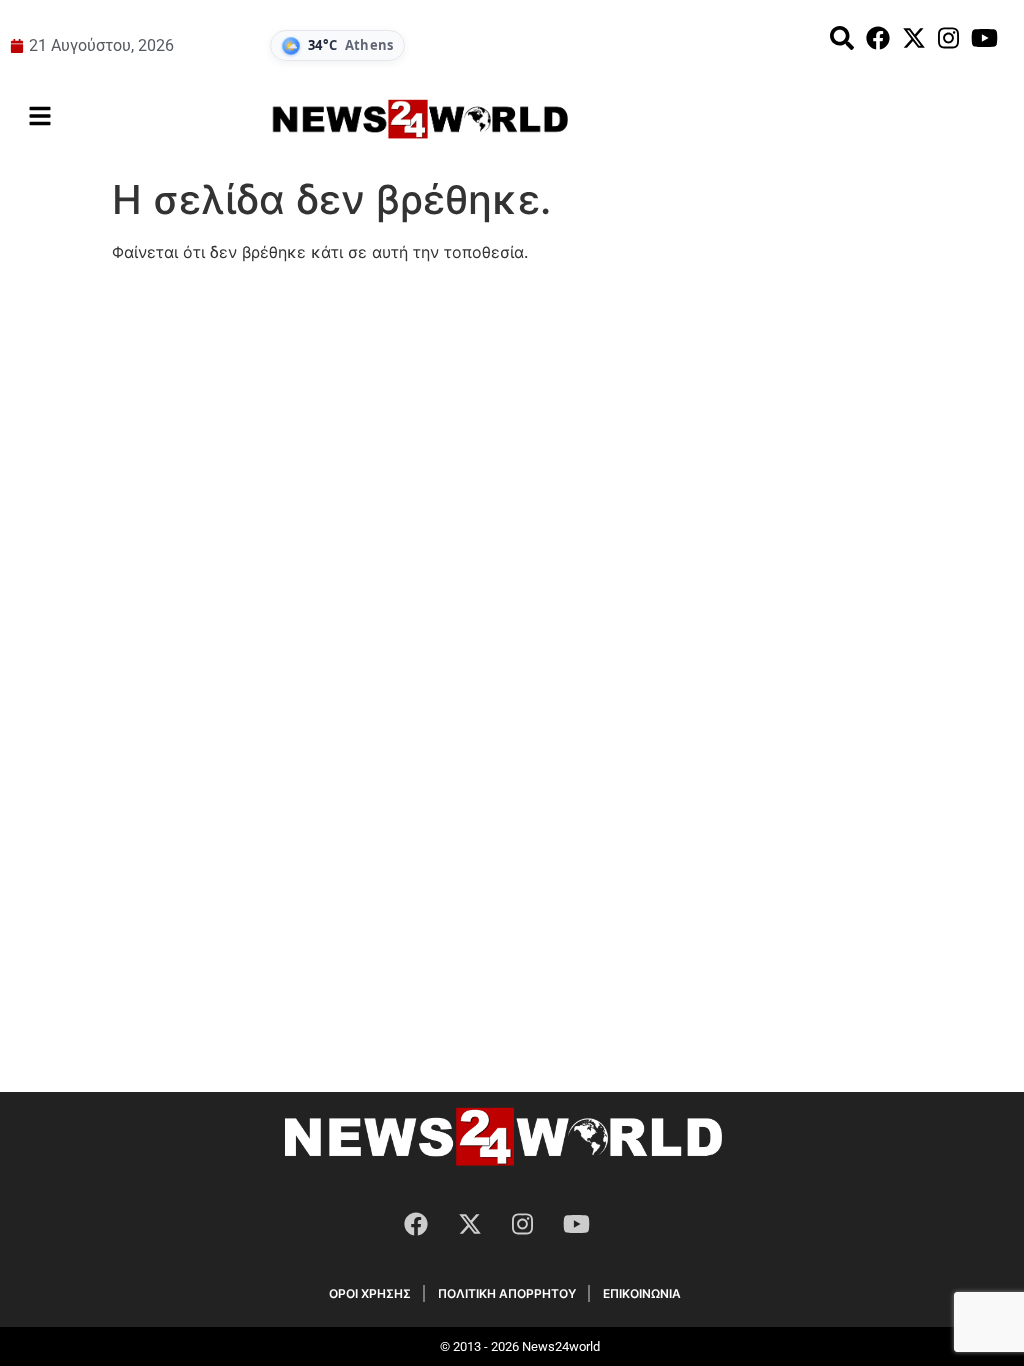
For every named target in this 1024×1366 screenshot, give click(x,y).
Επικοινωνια (642, 1293)
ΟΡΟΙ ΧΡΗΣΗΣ (370, 1293)
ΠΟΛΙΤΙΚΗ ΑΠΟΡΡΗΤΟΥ (507, 1293)
